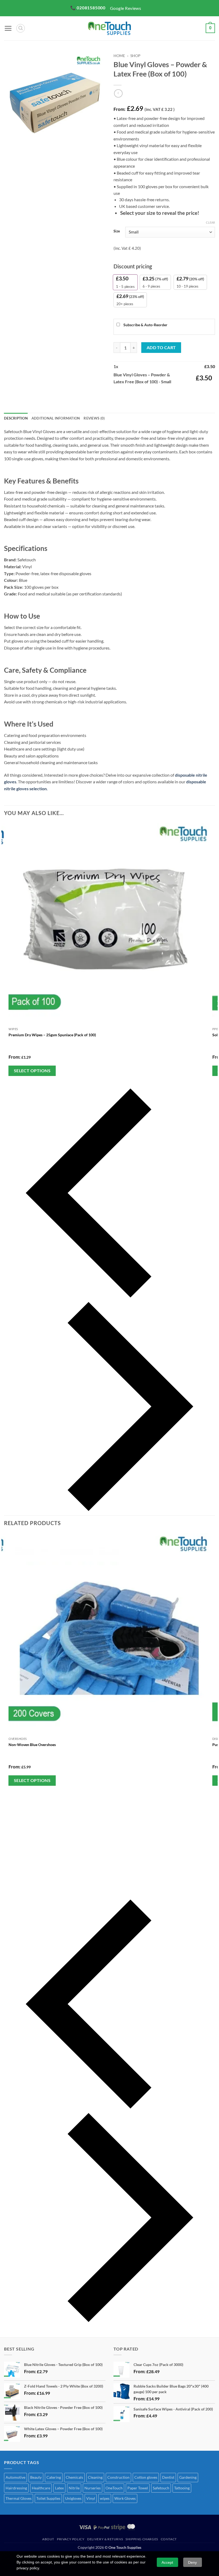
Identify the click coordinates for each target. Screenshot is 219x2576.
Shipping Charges (142, 2539)
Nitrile (74, 2488)
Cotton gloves (146, 2477)
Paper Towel (138, 2488)
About (48, 2539)
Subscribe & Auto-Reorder (145, 325)
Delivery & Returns (105, 2539)
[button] (8, 28)
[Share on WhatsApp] (118, 397)
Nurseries (93, 2488)
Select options (32, 1071)
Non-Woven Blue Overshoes (32, 1745)
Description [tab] (16, 418)
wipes (105, 2498)
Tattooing (182, 2488)
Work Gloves (125, 2498)
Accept (167, 2562)
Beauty (36, 2477)
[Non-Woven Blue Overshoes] (109, 1634)
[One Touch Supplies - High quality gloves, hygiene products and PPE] (109, 28)
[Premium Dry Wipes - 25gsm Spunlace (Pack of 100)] (109, 924)
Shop (135, 56)
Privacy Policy (71, 2539)
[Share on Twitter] (138, 397)
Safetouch (161, 2488)
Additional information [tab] (56, 418)
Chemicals (74, 2477)
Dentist (168, 2477)
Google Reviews (126, 8)
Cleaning (95, 2477)
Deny (192, 2562)
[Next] (24, 157)
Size (117, 231)
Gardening (188, 2477)
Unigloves (73, 2498)
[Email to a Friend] (147, 397)
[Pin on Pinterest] (157, 397)
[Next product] (118, 93)
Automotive (15, 2477)
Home (119, 56)
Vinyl (91, 2498)
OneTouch (114, 2488)
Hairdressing (16, 2488)
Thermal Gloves (19, 2498)
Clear (210, 222)
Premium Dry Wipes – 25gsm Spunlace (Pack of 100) (52, 1035)
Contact (169, 2539)
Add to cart (161, 348)
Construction (118, 2477)
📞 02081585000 (88, 8)
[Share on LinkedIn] (167, 397)
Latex (59, 2488)
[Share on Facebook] (128, 397)
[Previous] (109, 1193)
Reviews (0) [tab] (94, 418)
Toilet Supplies (48, 2498)
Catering (54, 2477)
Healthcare (41, 2488)
